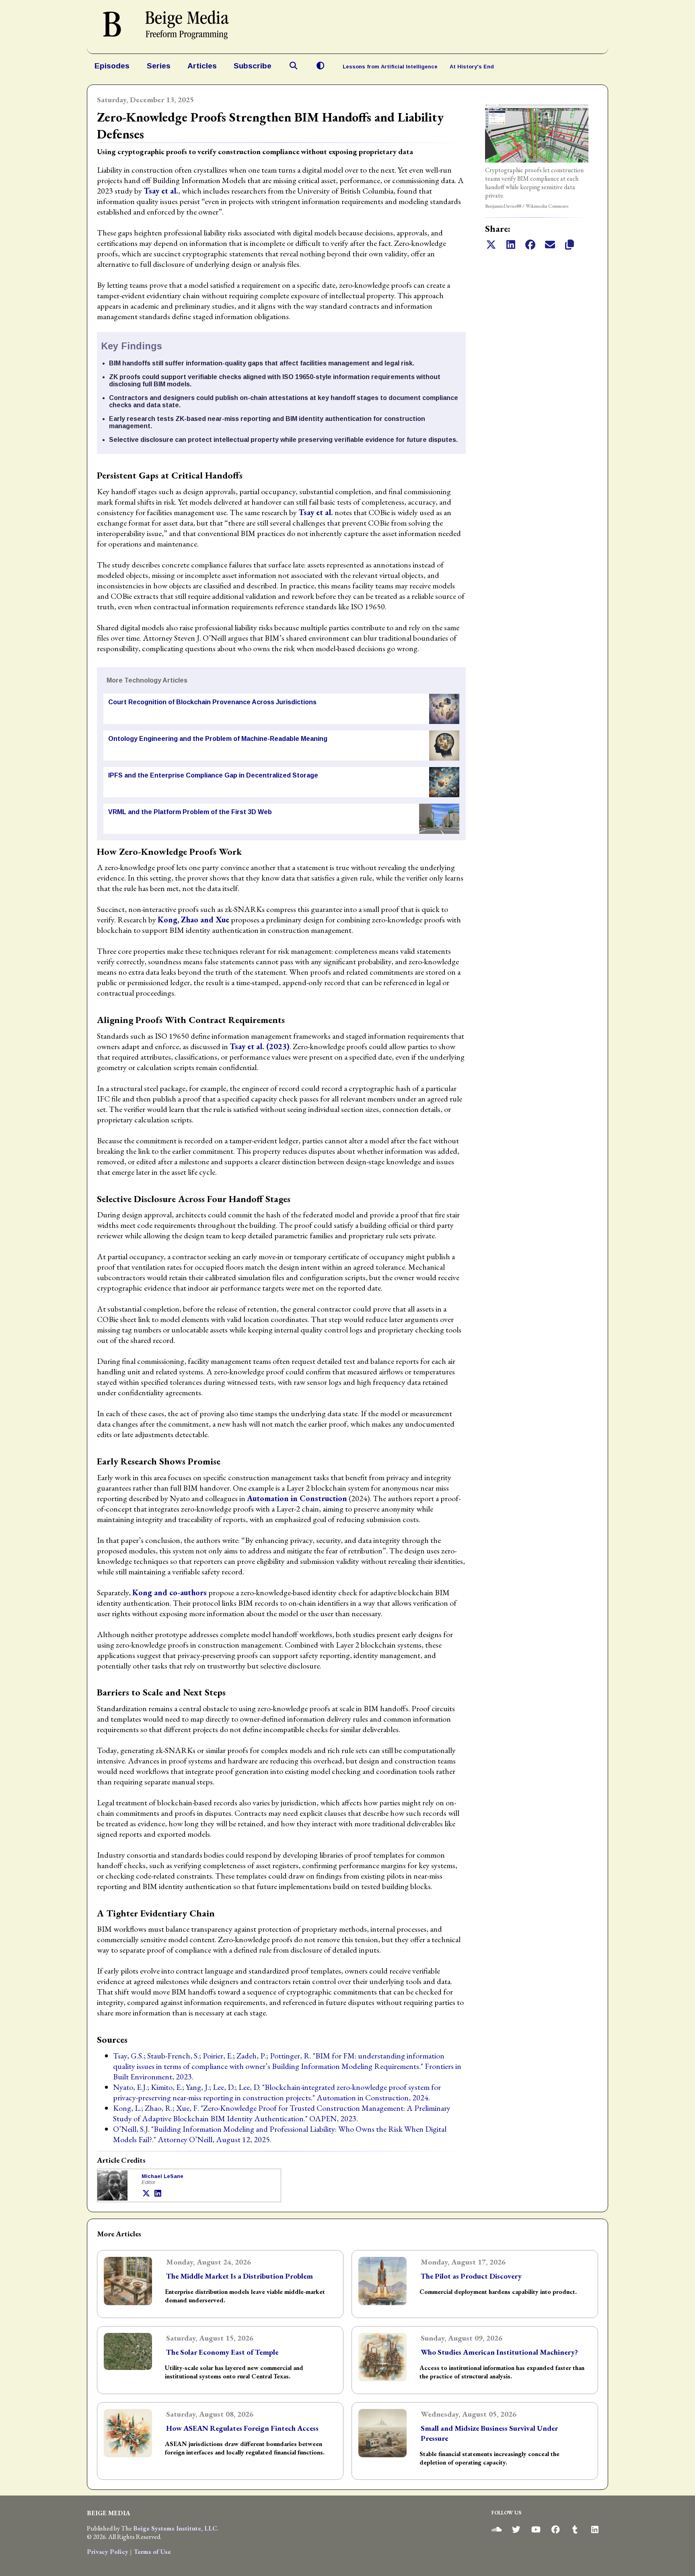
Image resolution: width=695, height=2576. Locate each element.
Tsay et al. (161, 191)
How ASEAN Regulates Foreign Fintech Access (242, 2428)
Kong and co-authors (170, 1592)
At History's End (472, 67)
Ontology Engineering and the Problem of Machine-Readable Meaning (218, 739)
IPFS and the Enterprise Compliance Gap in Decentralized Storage (213, 775)
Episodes (112, 66)
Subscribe (253, 66)
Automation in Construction (297, 1498)
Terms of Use (152, 2552)
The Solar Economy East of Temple (222, 2352)
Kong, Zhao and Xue (193, 920)
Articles (202, 66)
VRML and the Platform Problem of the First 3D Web (190, 812)
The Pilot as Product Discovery (471, 2276)
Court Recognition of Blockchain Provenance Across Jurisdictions (212, 702)
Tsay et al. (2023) (260, 1046)
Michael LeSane (162, 2176)
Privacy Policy (108, 2552)
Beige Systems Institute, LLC (175, 2528)
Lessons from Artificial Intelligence (390, 67)
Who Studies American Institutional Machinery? (499, 2352)
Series (159, 66)
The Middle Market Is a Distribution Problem (240, 2276)
